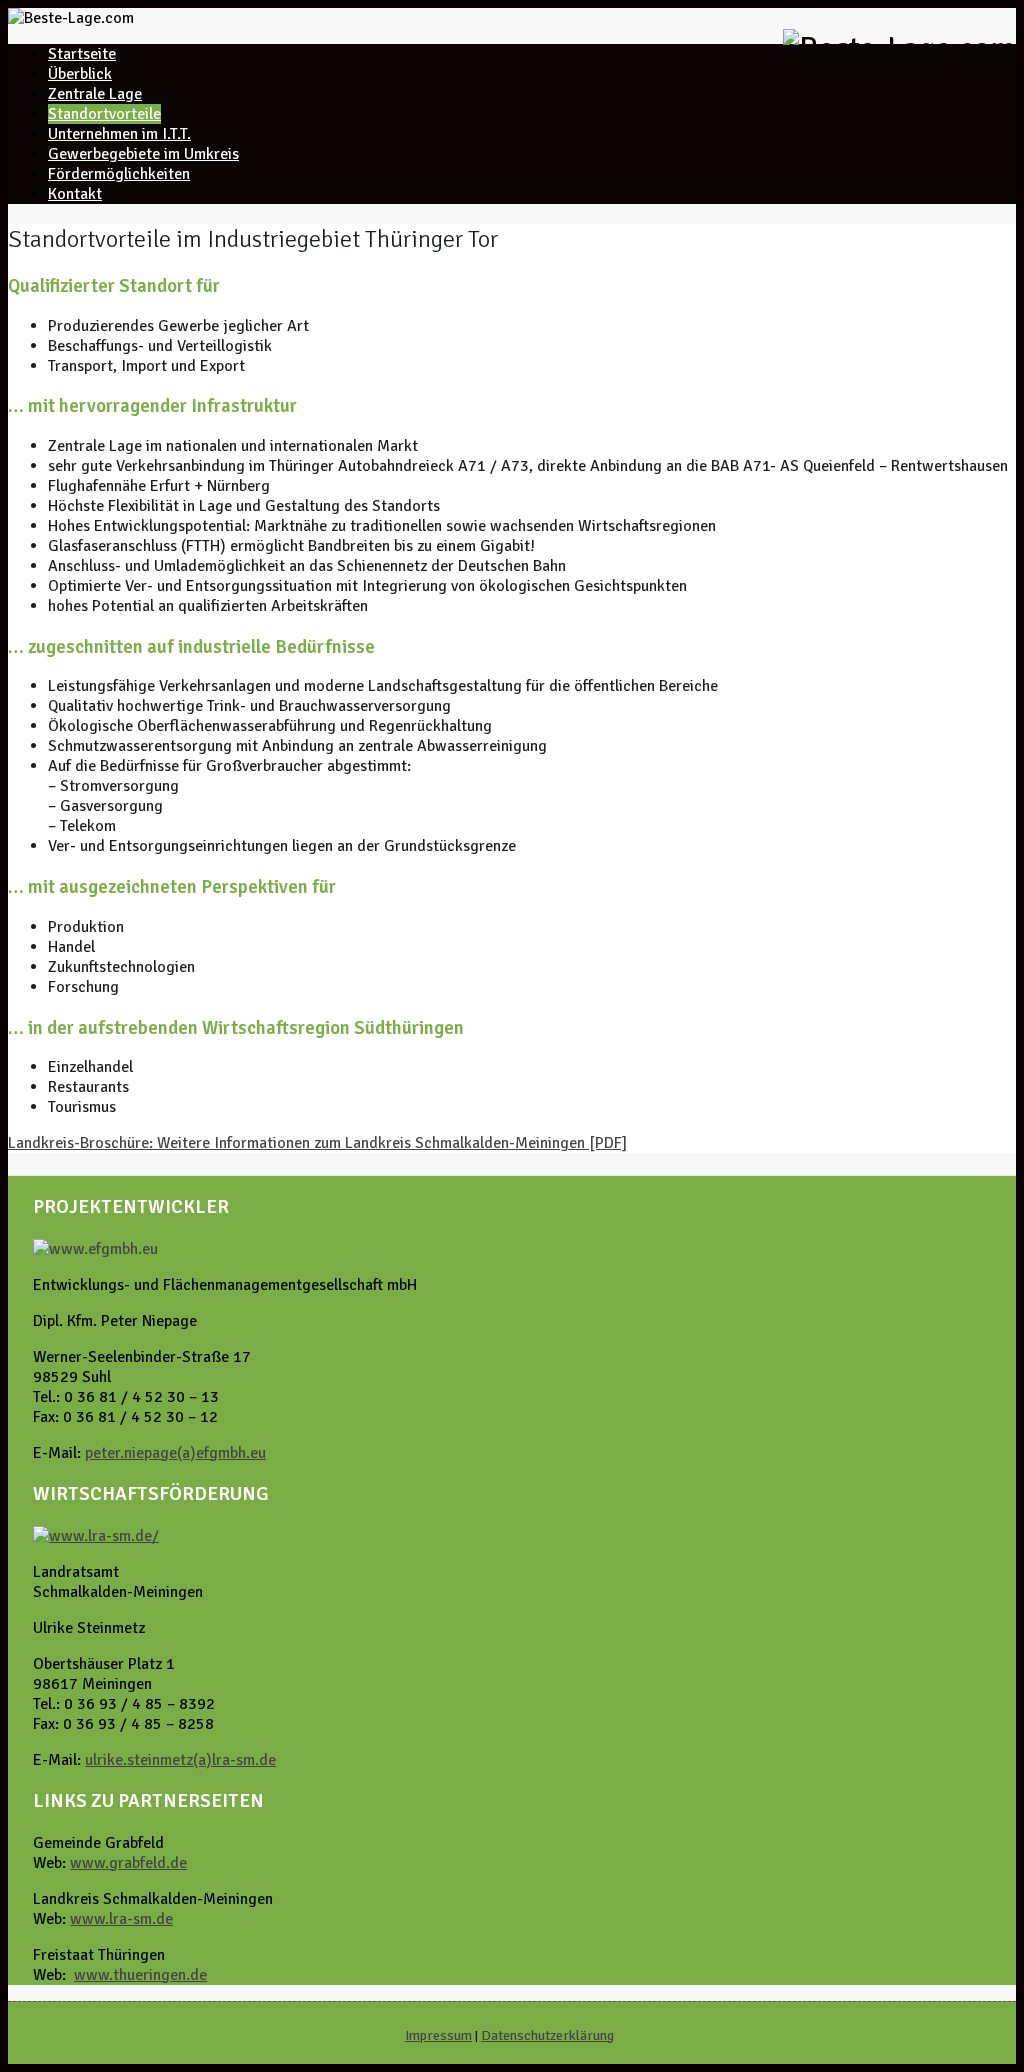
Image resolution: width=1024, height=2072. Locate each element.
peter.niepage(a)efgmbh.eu (175, 1453)
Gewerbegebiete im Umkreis (143, 154)
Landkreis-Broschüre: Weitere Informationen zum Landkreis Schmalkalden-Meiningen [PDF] (317, 1143)
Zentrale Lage (95, 94)
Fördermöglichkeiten (119, 174)
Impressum (438, 2035)
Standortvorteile (104, 114)
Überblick (80, 74)
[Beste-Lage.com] (899, 48)
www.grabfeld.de (128, 1863)
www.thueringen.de (140, 1975)
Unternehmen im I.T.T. (119, 134)
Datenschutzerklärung (547, 2035)
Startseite (82, 54)
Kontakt (75, 194)
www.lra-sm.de (121, 1919)
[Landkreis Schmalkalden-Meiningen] (96, 1536)
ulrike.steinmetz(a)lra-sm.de (180, 1760)
